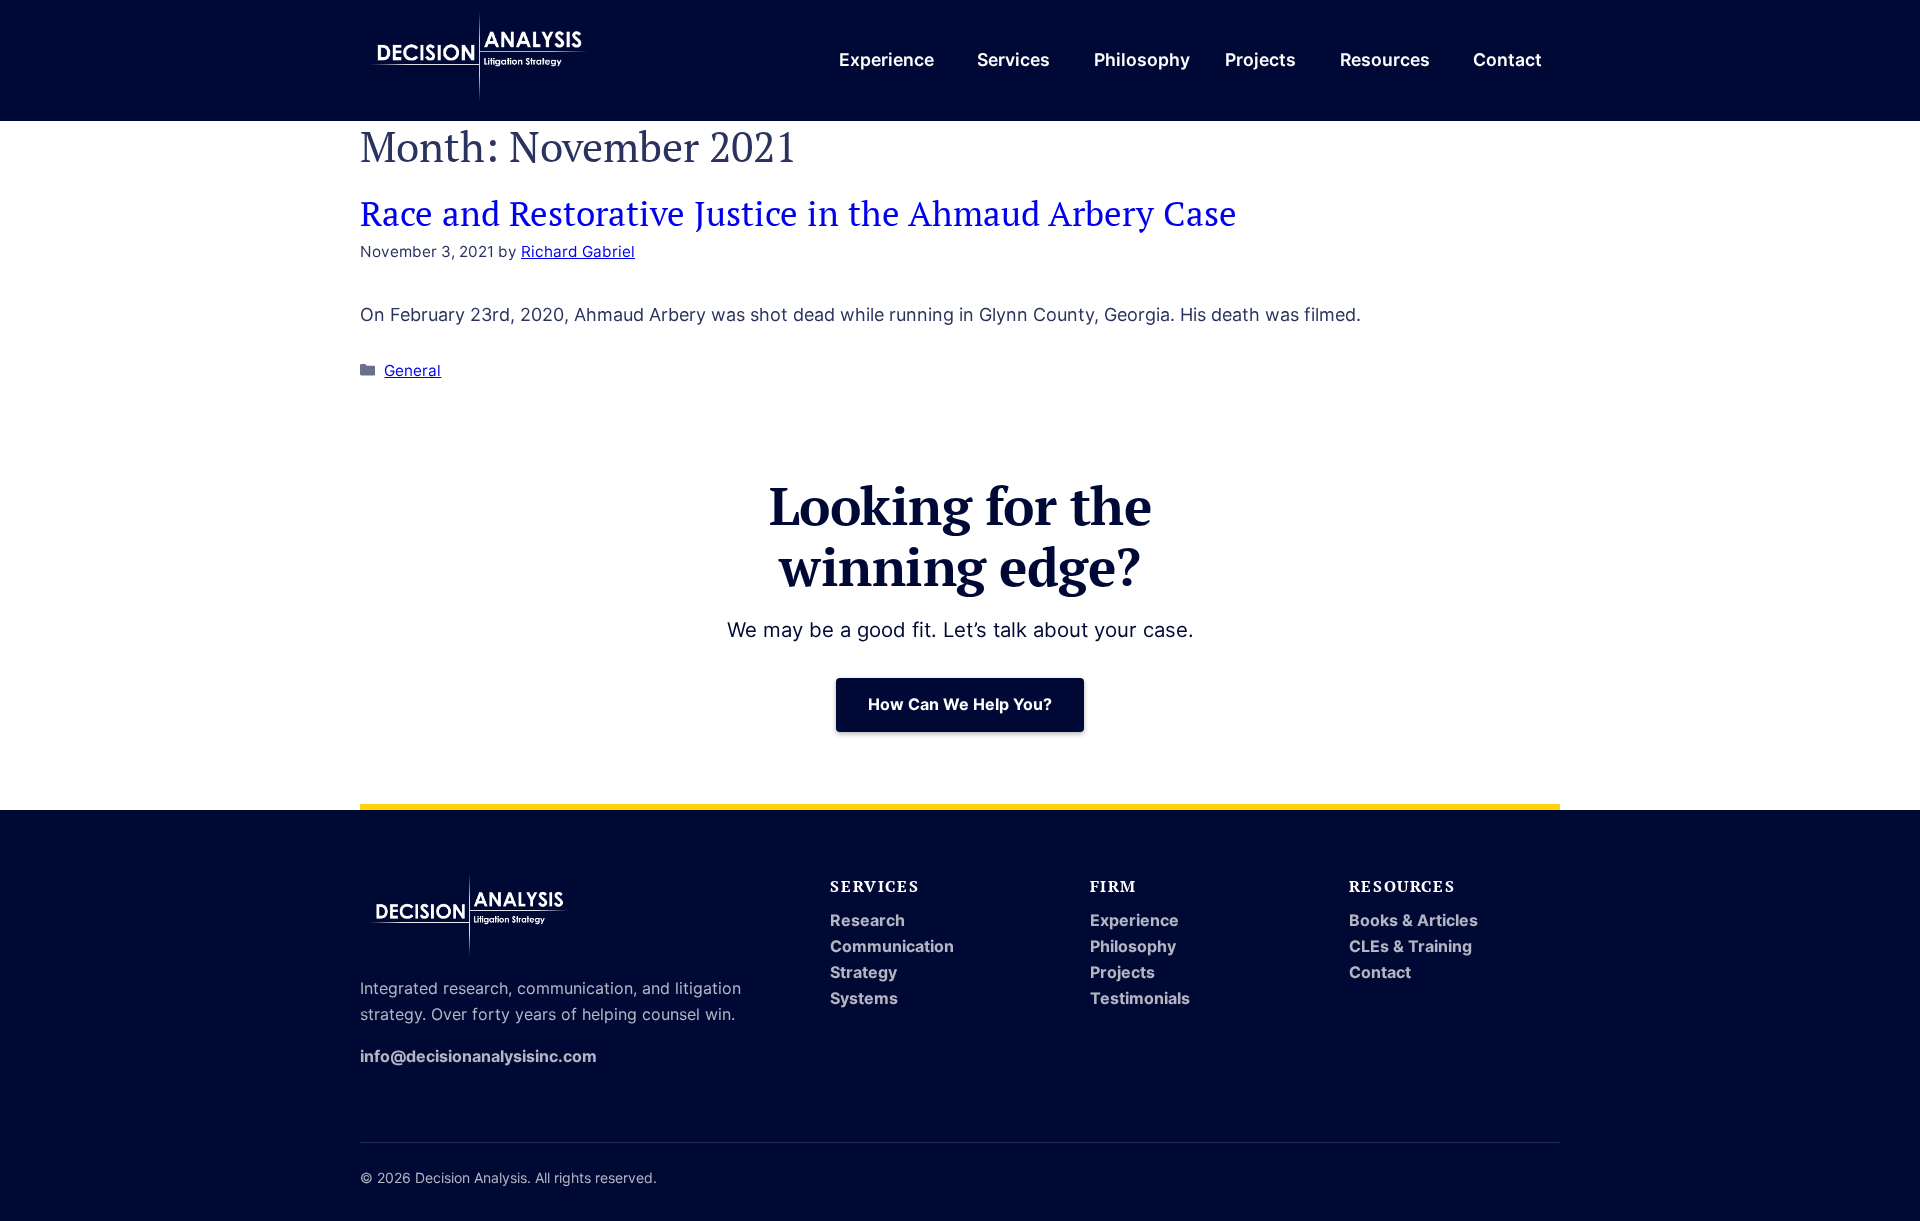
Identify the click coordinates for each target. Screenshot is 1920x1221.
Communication (892, 946)
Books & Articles (1413, 920)
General (412, 370)
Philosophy (1142, 59)
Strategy (863, 972)
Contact (1507, 59)
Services (1013, 59)
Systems (864, 998)
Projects (1260, 59)
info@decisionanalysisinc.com (478, 1056)
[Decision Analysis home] (480, 60)
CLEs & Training (1410, 946)
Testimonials (1140, 998)
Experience (886, 59)
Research (867, 920)
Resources (1385, 59)
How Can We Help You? (960, 704)
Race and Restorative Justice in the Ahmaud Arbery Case (798, 213)
